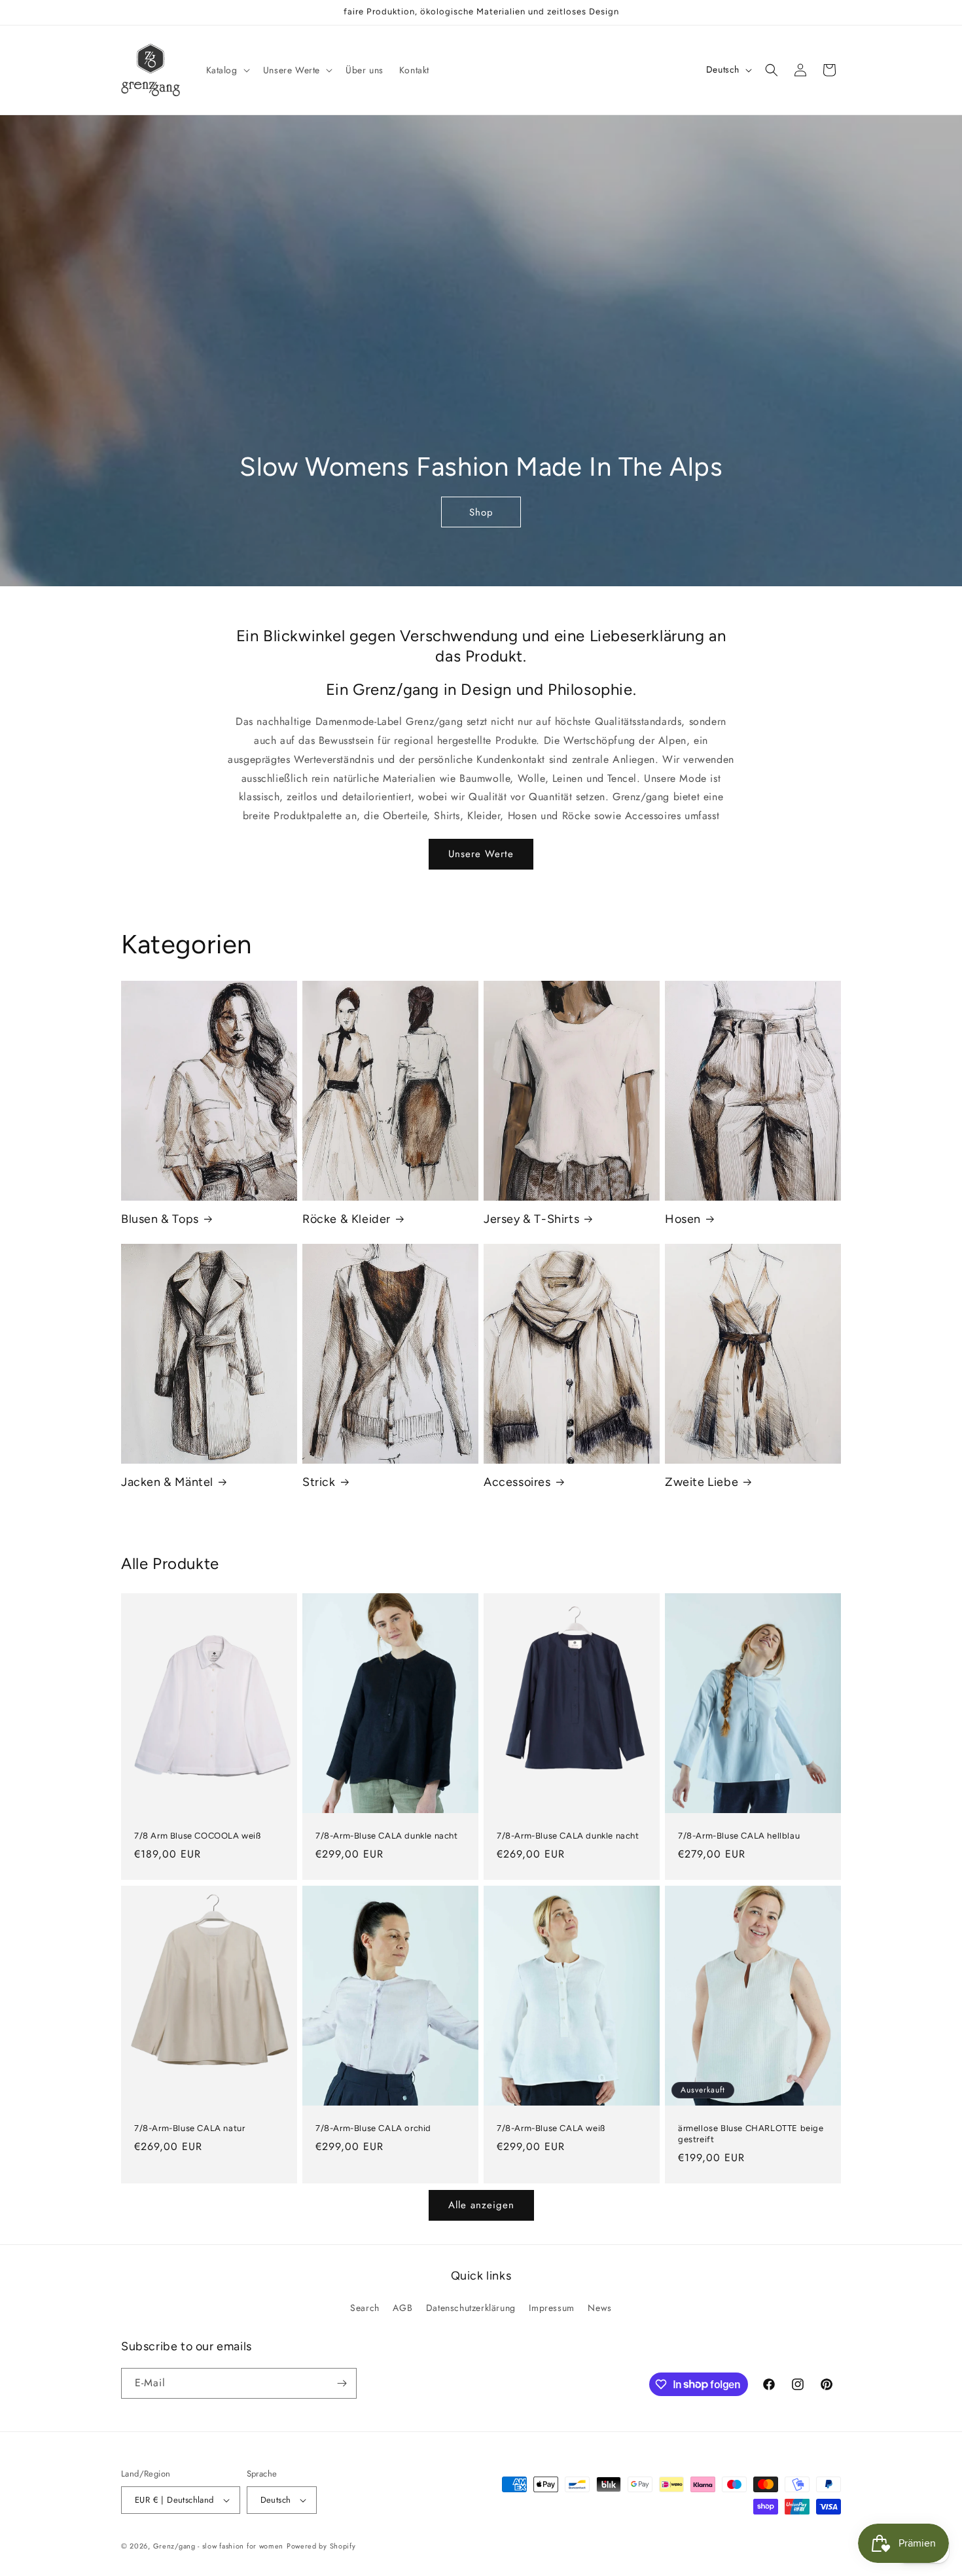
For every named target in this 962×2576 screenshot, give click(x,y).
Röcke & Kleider (347, 1219)
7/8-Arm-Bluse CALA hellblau (739, 1836)
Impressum (551, 2308)
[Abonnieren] (342, 2383)
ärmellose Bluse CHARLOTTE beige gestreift (751, 2134)
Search (365, 2308)
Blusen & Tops (160, 1219)
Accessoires (517, 1482)
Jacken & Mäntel (167, 1482)
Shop (481, 512)
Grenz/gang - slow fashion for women (219, 2546)
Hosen (683, 1219)
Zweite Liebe (702, 1482)
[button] (227, 70)
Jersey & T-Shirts (531, 1219)
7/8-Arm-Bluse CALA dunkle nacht (387, 1836)
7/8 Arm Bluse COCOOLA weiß (198, 1836)
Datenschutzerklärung (471, 2308)
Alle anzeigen (481, 2205)
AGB (402, 2308)
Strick (319, 1482)
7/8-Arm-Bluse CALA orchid (373, 2128)
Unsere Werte (481, 854)
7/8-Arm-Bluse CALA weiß (551, 2128)
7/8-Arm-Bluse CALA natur (189, 2128)
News (599, 2308)
